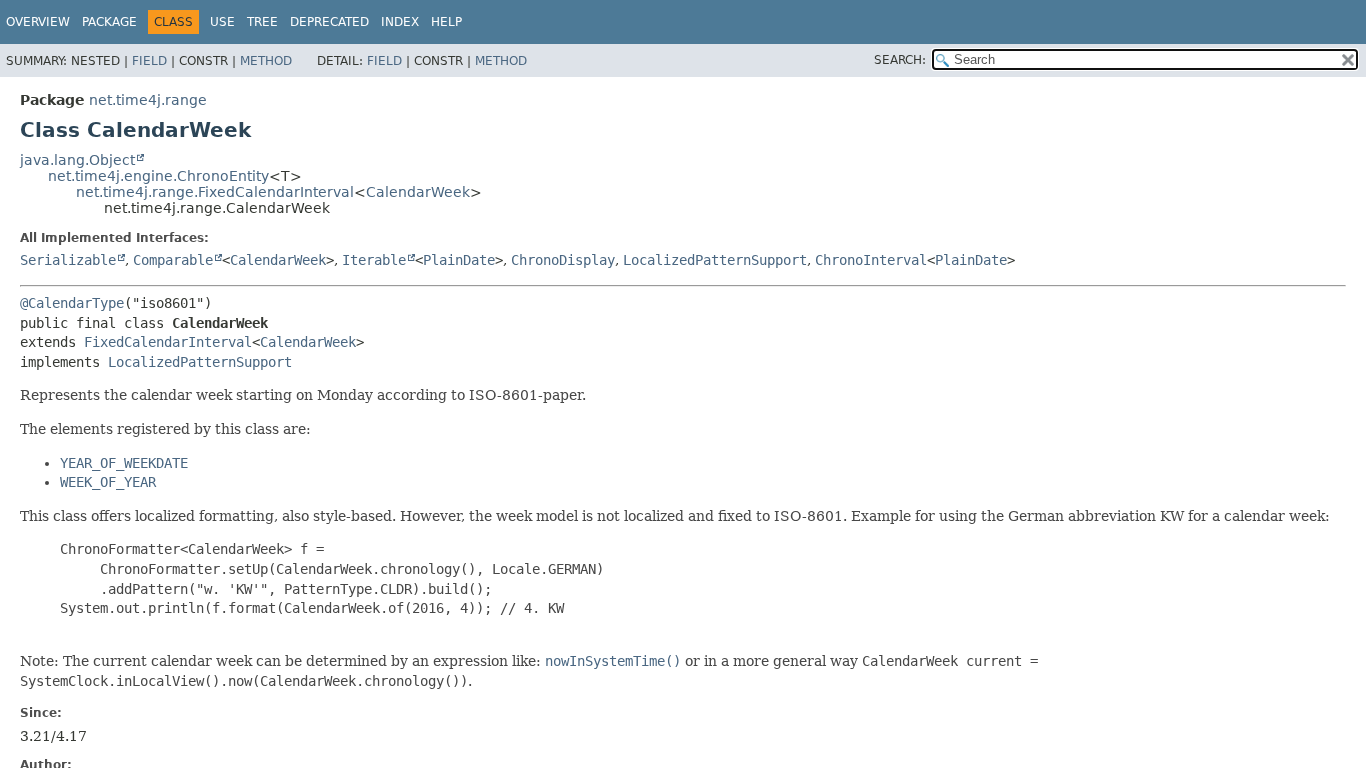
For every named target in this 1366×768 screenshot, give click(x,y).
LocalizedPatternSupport (715, 260)
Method (266, 61)
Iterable (374, 260)
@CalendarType (72, 303)
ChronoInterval (871, 260)
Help (446, 22)
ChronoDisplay (563, 260)
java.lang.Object (77, 160)
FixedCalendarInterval (168, 342)
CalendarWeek (418, 192)
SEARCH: (900, 60)
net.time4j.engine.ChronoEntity (158, 176)
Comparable (173, 260)
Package (109, 22)
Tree (262, 22)
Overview (38, 22)
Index (400, 22)
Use (222, 22)
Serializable (68, 260)
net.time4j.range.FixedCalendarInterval (215, 192)
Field (149, 61)
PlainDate (459, 260)
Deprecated (329, 22)
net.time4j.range (148, 100)
